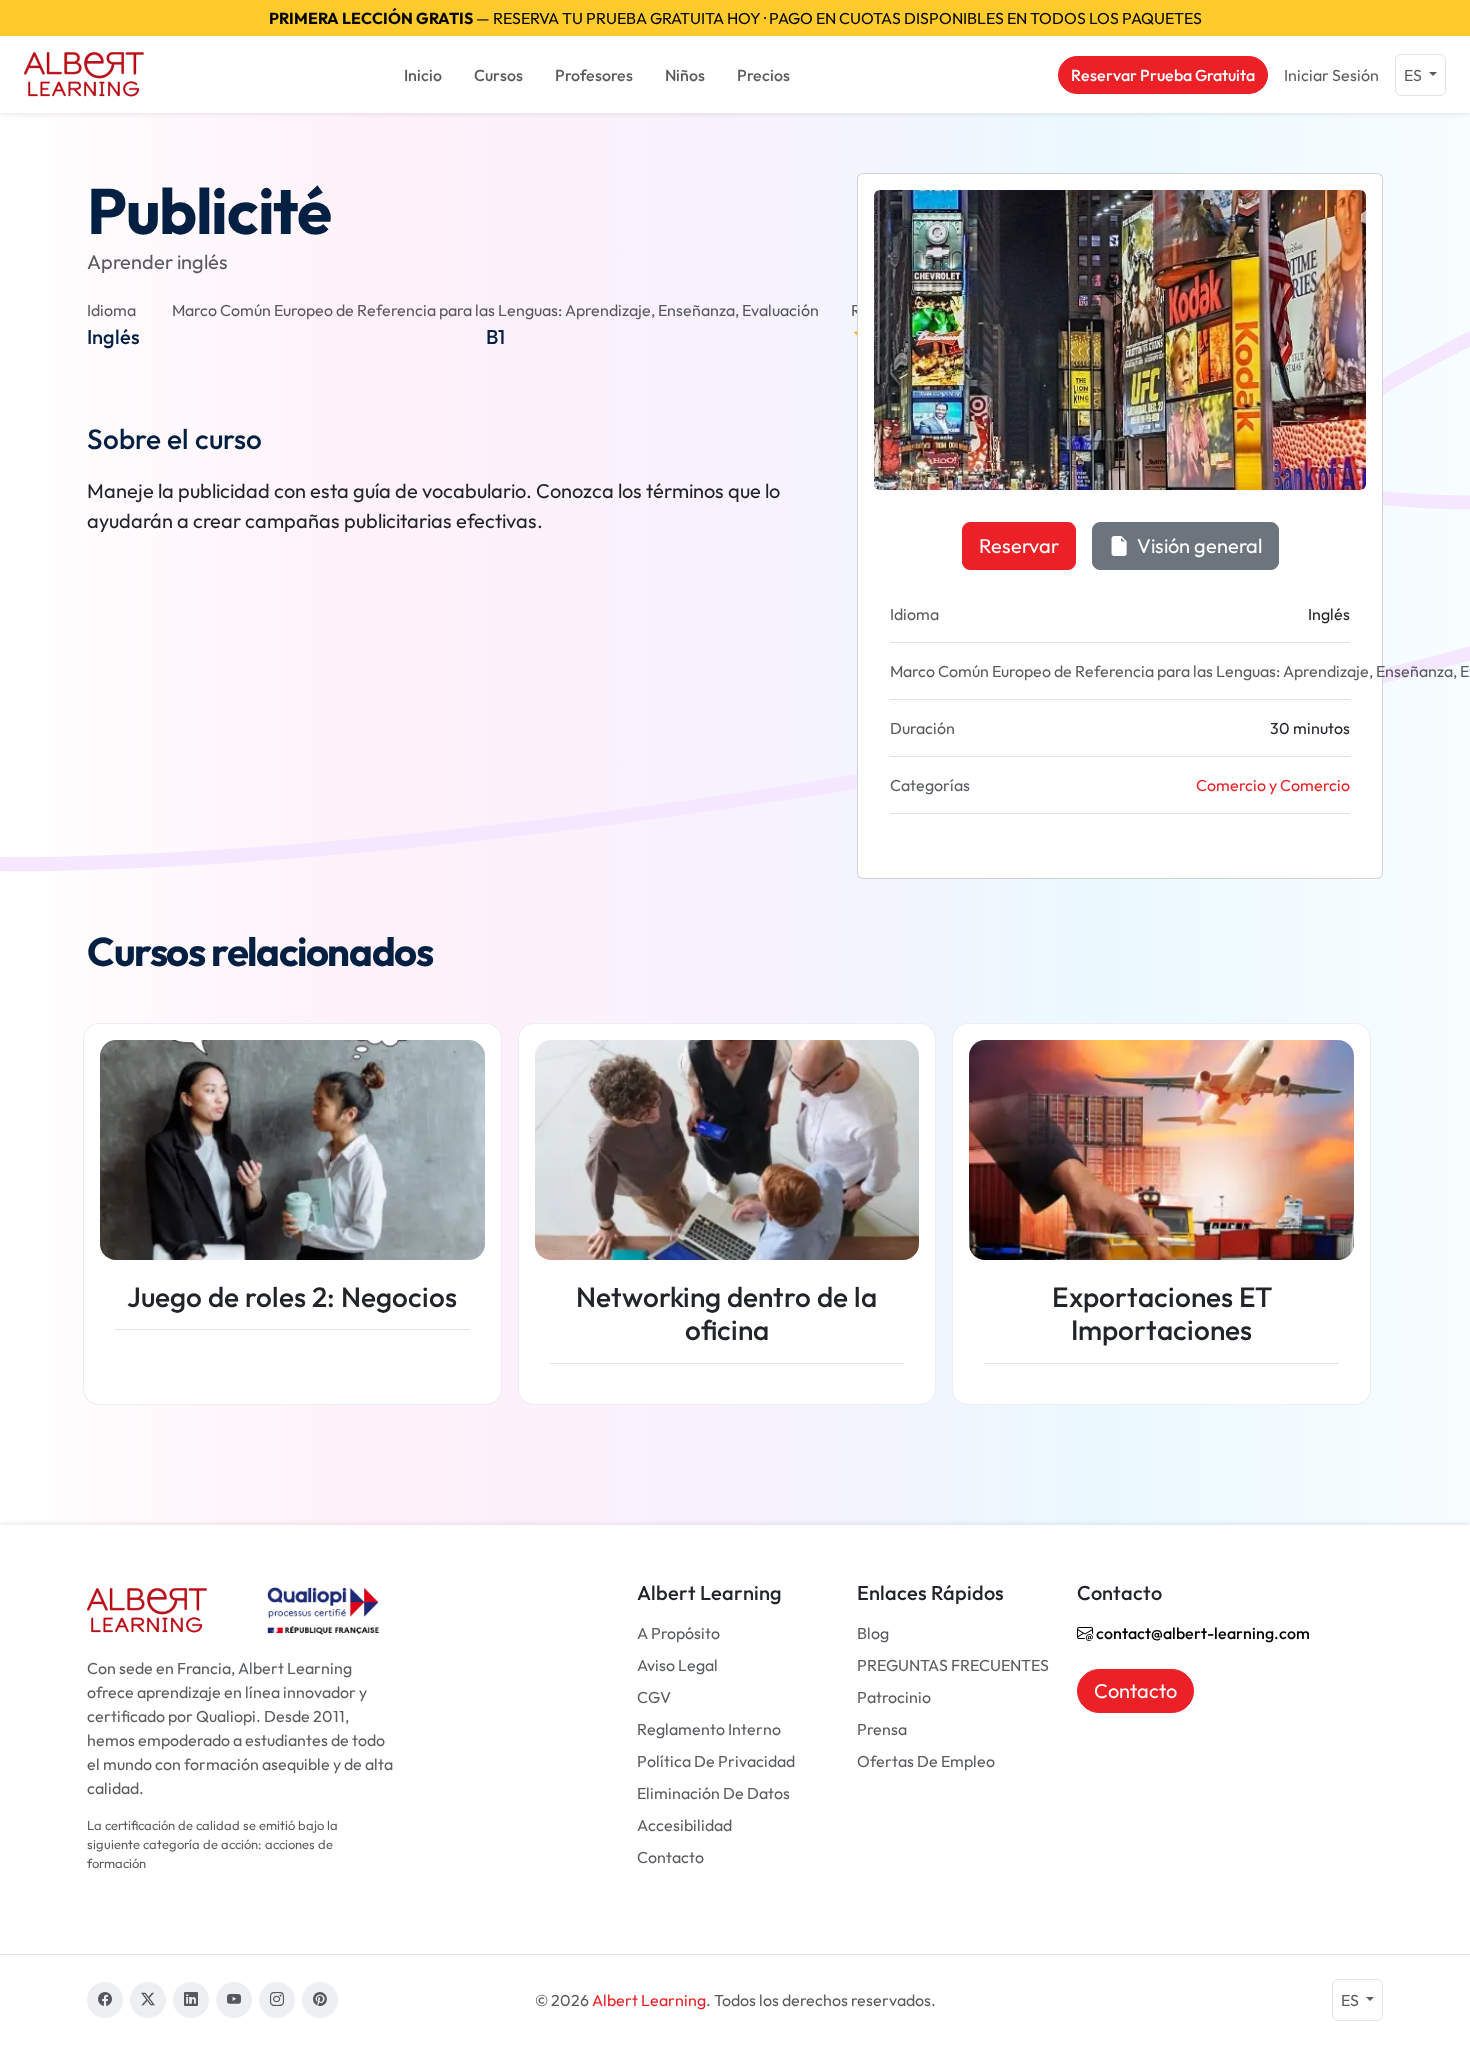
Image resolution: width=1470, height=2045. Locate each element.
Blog (873, 1633)
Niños (685, 75)
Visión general (1197, 545)
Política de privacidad (716, 1761)
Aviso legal (677, 1665)
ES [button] (1414, 75)
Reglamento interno (709, 1729)
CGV (654, 1697)
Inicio (423, 75)
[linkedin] (191, 2000)
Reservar (1019, 545)
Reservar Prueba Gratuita (1163, 75)
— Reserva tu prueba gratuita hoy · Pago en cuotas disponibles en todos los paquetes (735, 18)
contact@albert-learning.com (1201, 1633)
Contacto (670, 1857)
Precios (763, 75)
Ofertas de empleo (926, 1761)
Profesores (594, 75)
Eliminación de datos (713, 1793)
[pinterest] (320, 2000)
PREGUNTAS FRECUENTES (953, 1665)
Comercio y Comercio (1273, 785)
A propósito (678, 1633)
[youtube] (234, 2000)
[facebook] (105, 2000)
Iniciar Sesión (1331, 75)
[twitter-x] (148, 2000)
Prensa (882, 1729)
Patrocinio (894, 1697)
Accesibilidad (684, 1825)
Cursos (498, 75)
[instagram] (277, 2000)
